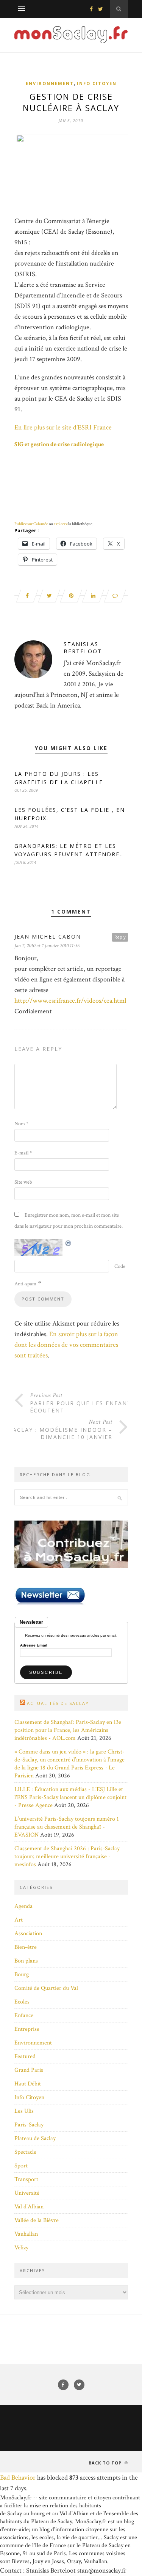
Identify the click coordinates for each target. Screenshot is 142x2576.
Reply (120, 937)
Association (28, 1934)
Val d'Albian (29, 2207)
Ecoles (22, 2002)
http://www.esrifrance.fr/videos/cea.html (70, 1001)
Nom (21, 1124)
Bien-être (26, 1947)
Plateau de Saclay (35, 2138)
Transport (26, 2179)
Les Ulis (24, 2111)
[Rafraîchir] (69, 1243)
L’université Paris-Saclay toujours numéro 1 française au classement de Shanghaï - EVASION (67, 1827)
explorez (61, 524)
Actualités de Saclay (58, 1703)
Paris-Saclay (29, 2125)
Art (19, 1920)
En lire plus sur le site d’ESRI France (63, 427)
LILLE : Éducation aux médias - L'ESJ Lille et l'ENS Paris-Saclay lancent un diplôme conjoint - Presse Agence (70, 1797)
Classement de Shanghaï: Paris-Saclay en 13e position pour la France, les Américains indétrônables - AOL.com (68, 1730)
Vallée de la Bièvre (37, 2220)
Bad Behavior (18, 2478)
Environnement (50, 83)
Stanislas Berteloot (83, 648)
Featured (25, 2056)
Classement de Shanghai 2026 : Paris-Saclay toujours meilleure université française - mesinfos (67, 1857)
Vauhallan (26, 2234)
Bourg (22, 1974)
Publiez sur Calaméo (31, 524)
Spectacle (25, 2152)
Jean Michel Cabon (48, 937)
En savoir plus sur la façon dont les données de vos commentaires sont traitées (66, 1345)
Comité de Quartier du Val (46, 1988)
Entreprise (27, 2029)
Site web (23, 1182)
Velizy (21, 2248)
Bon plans (26, 1961)
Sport (21, 2166)
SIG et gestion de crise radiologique (59, 444)
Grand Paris (29, 2070)
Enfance (24, 2015)
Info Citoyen (97, 83)
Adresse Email (34, 1645)
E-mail (23, 1153)
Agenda (23, 1906)
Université (27, 2193)
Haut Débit (28, 2084)
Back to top (106, 2463)
